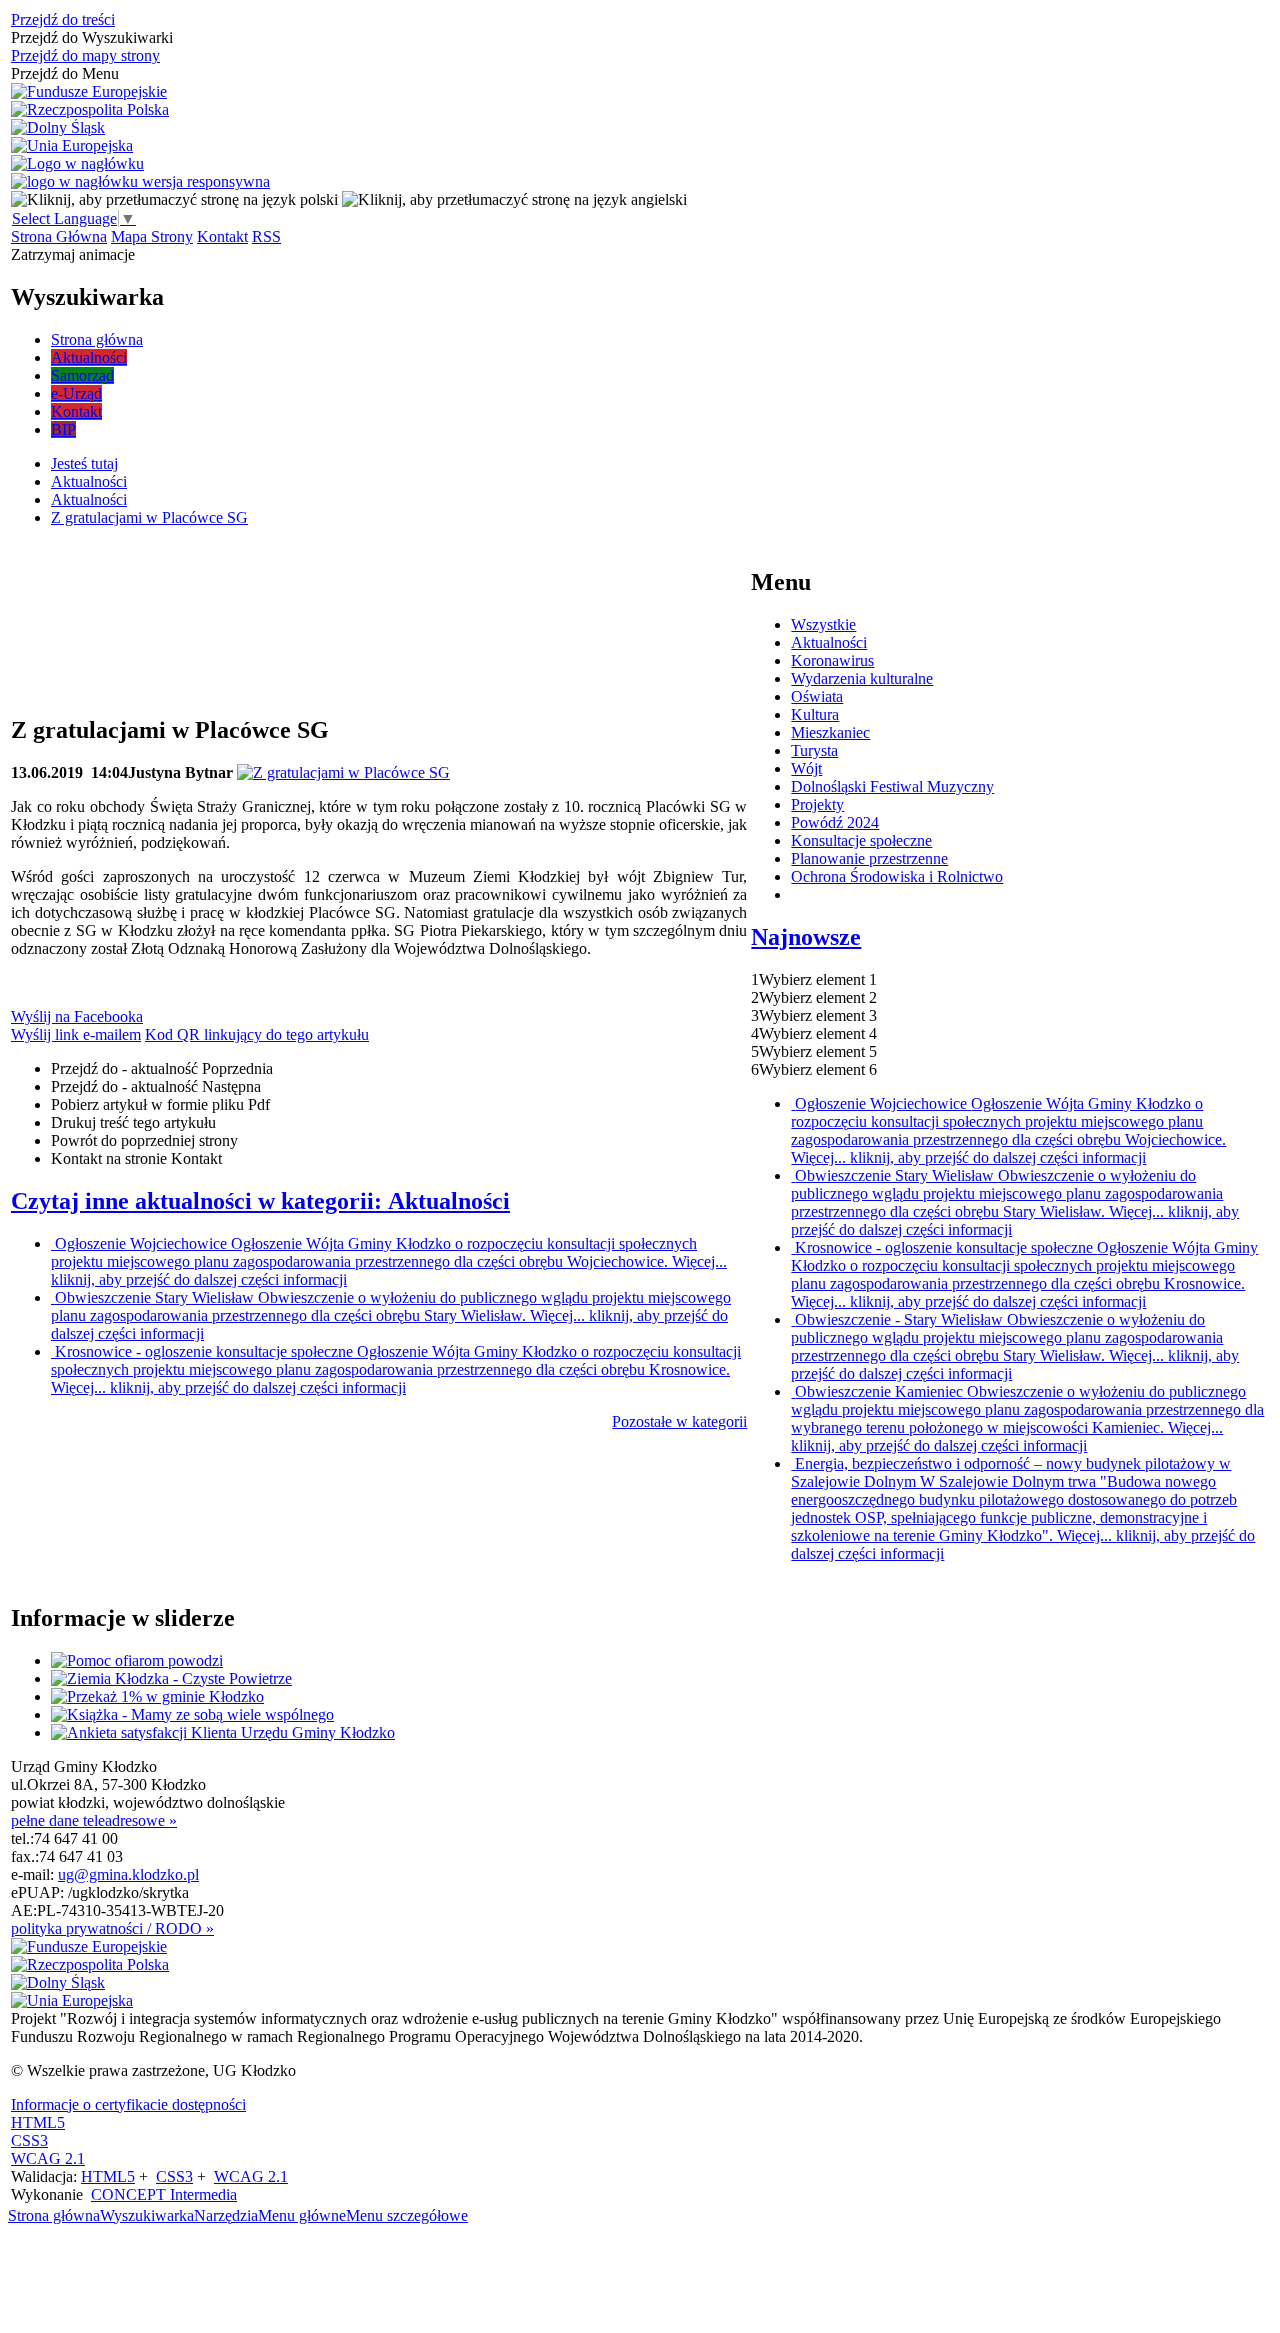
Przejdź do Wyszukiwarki (92, 37)
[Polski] (174, 199)
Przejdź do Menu (65, 73)
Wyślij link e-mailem (76, 1034)
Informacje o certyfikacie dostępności (128, 2104)
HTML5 (38, 2122)
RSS (266, 236)
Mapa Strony (152, 236)
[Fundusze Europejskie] (89, 92)
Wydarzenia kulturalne (862, 678)
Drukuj (133, 1122)
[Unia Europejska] (72, 146)
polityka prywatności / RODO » (112, 1928)
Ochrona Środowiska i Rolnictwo (897, 876)
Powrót (144, 1140)
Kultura (815, 714)
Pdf (160, 1104)
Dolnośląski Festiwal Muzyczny (892, 786)
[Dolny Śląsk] (58, 128)
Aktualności (829, 642)
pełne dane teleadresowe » (94, 1820)
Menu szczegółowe (407, 2215)
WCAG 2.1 (48, 2158)
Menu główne (302, 2215)
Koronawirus (832, 660)
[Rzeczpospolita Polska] (90, 110)
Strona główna (54, 2215)
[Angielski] (514, 199)
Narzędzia (226, 2215)
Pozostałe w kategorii (679, 1421)
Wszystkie (823, 624)
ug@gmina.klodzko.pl (128, 1874)
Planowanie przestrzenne (869, 858)
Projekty (817, 804)
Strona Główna (59, 236)
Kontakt (222, 236)
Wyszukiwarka (147, 2215)
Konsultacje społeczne (861, 840)
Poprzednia (162, 1068)
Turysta (814, 750)
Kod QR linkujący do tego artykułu (257, 1034)
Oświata (817, 696)
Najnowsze (806, 937)
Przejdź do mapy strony (85, 55)
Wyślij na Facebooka (77, 1016)
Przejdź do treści (63, 19)
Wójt (806, 768)
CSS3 (29, 2140)
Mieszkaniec (830, 732)
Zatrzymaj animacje (73, 254)
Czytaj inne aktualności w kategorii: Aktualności (260, 1201)
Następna (156, 1086)
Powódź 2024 (835, 822)
